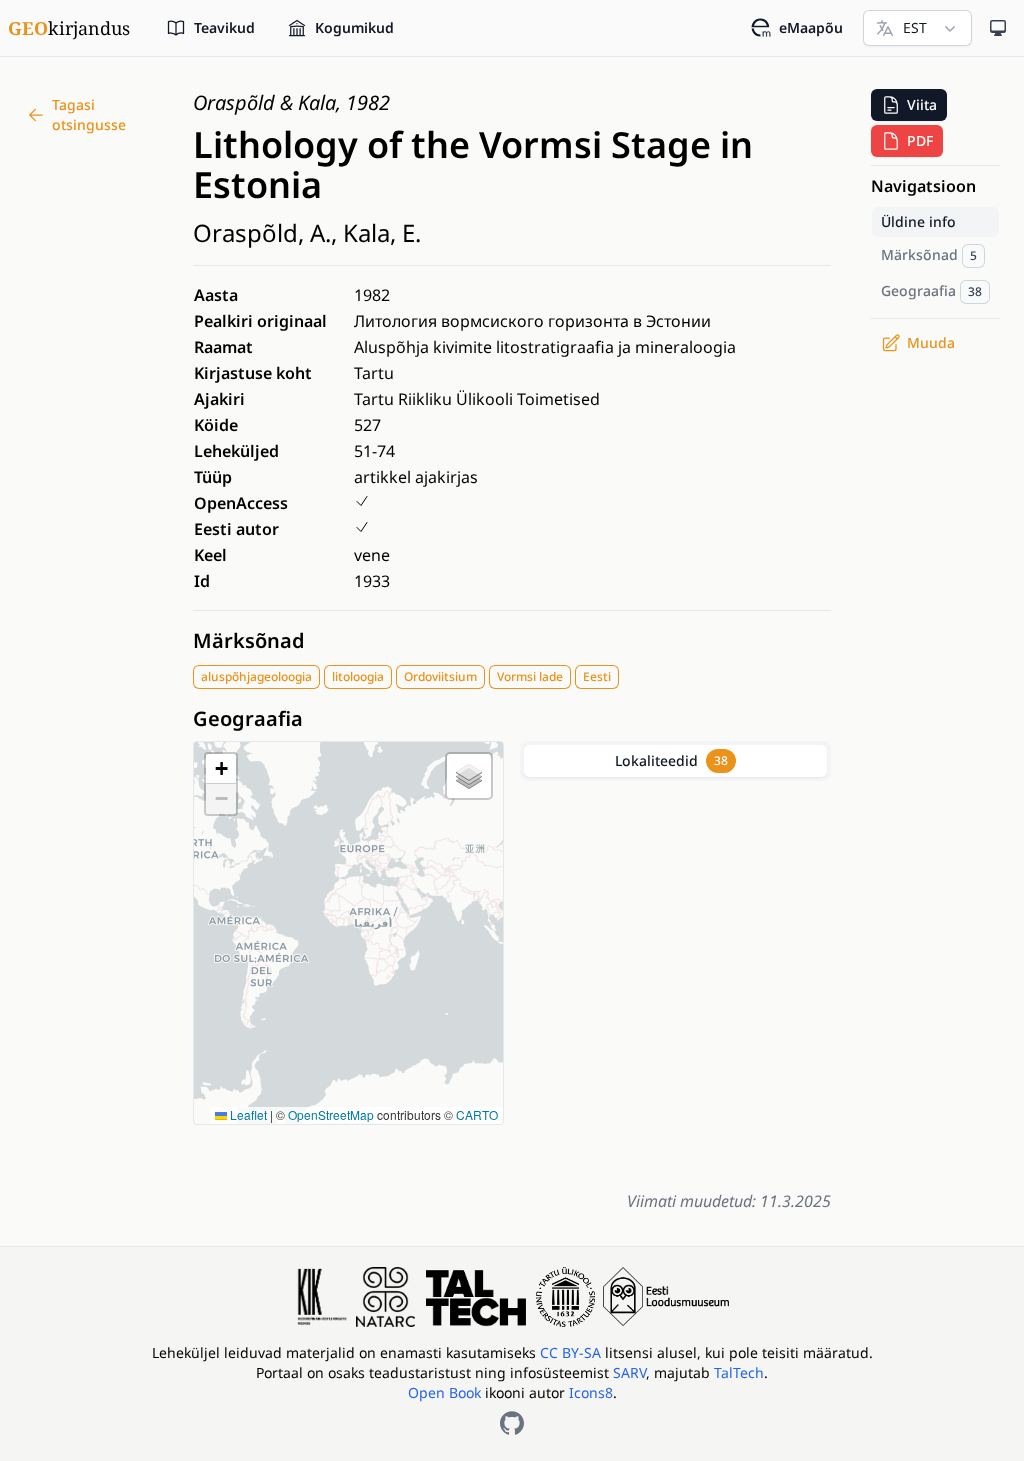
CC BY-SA (572, 1352)
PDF (920, 140)
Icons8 (591, 1392)
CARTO (477, 1114)
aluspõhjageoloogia (256, 676)
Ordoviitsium (440, 676)
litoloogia (358, 676)
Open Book (444, 1392)
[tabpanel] (675, 981)
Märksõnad (249, 640)
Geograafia (248, 718)
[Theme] (998, 28)
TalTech (739, 1372)
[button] (221, 769)
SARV (629, 1372)
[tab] (675, 761)
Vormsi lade (530, 676)
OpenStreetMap (331, 1114)
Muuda (931, 342)
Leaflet (247, 1114)
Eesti (597, 676)
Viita (922, 104)
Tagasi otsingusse (89, 114)
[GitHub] (512, 1423)
